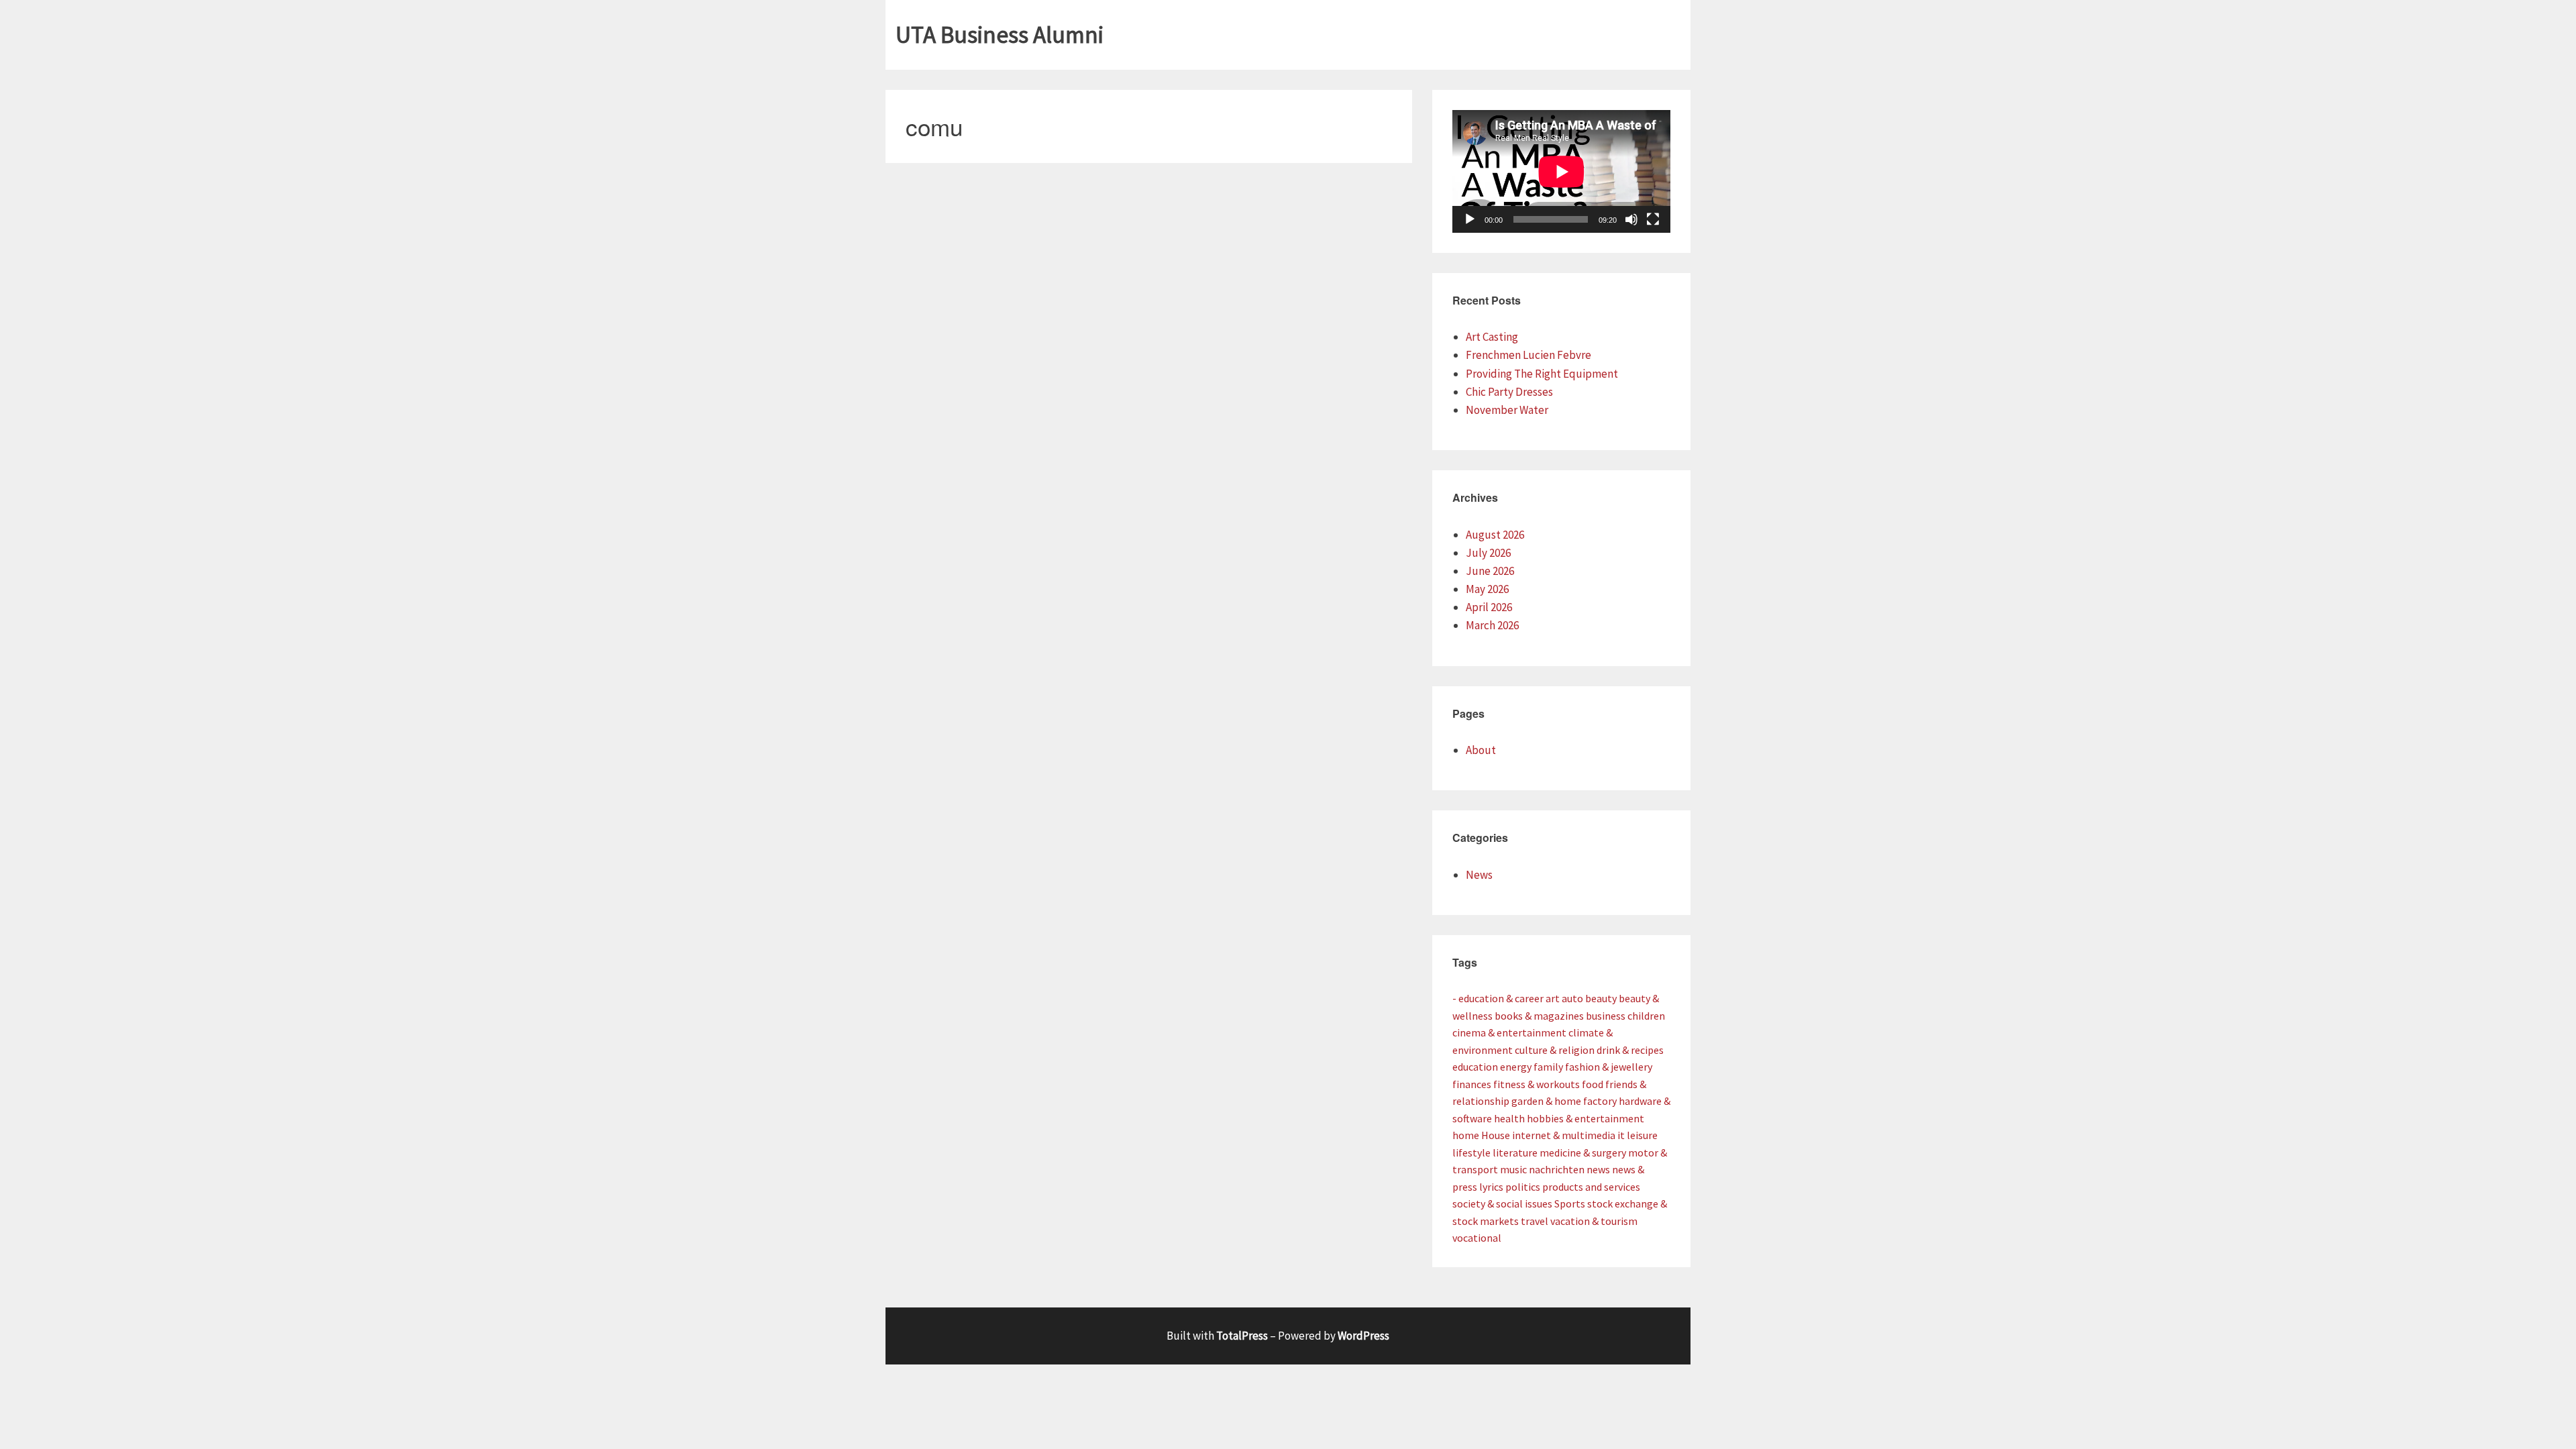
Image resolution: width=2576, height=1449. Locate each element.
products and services (1591, 1187)
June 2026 (1490, 571)
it (1621, 1135)
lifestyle (1471, 1152)
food (1593, 1084)
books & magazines (1539, 1016)
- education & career (1498, 998)
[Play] (1470, 219)
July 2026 (1488, 553)
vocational (1477, 1238)
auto (1572, 998)
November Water (1507, 410)
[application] (1561, 171)
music (1513, 1169)
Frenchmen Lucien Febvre (1528, 355)
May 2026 (1487, 589)
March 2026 (1492, 625)
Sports (1570, 1203)
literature (1515, 1152)
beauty (1601, 998)
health (1509, 1118)
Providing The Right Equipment (1542, 374)
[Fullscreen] (1653, 219)
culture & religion (1555, 1050)
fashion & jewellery (1609, 1067)
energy (1516, 1067)
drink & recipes (1630, 1050)
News (1479, 875)
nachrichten (1557, 1169)
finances (1472, 1084)
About (1481, 750)
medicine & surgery (1583, 1152)
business (1606, 1016)
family (1548, 1067)
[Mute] (1631, 219)
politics (1523, 1187)
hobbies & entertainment (1586, 1118)
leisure (1642, 1135)
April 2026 (1489, 607)
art (1553, 998)
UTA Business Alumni (1000, 35)
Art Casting (1492, 337)
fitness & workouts (1537, 1084)
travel (1535, 1221)
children (1646, 1016)
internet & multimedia (1564, 1135)
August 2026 (1495, 535)
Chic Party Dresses (1509, 392)
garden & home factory (1564, 1101)
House (1496, 1135)
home (1466, 1135)
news (1598, 1169)
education (1475, 1067)
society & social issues (1502, 1203)
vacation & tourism (1594, 1221)
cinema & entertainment (1509, 1032)
